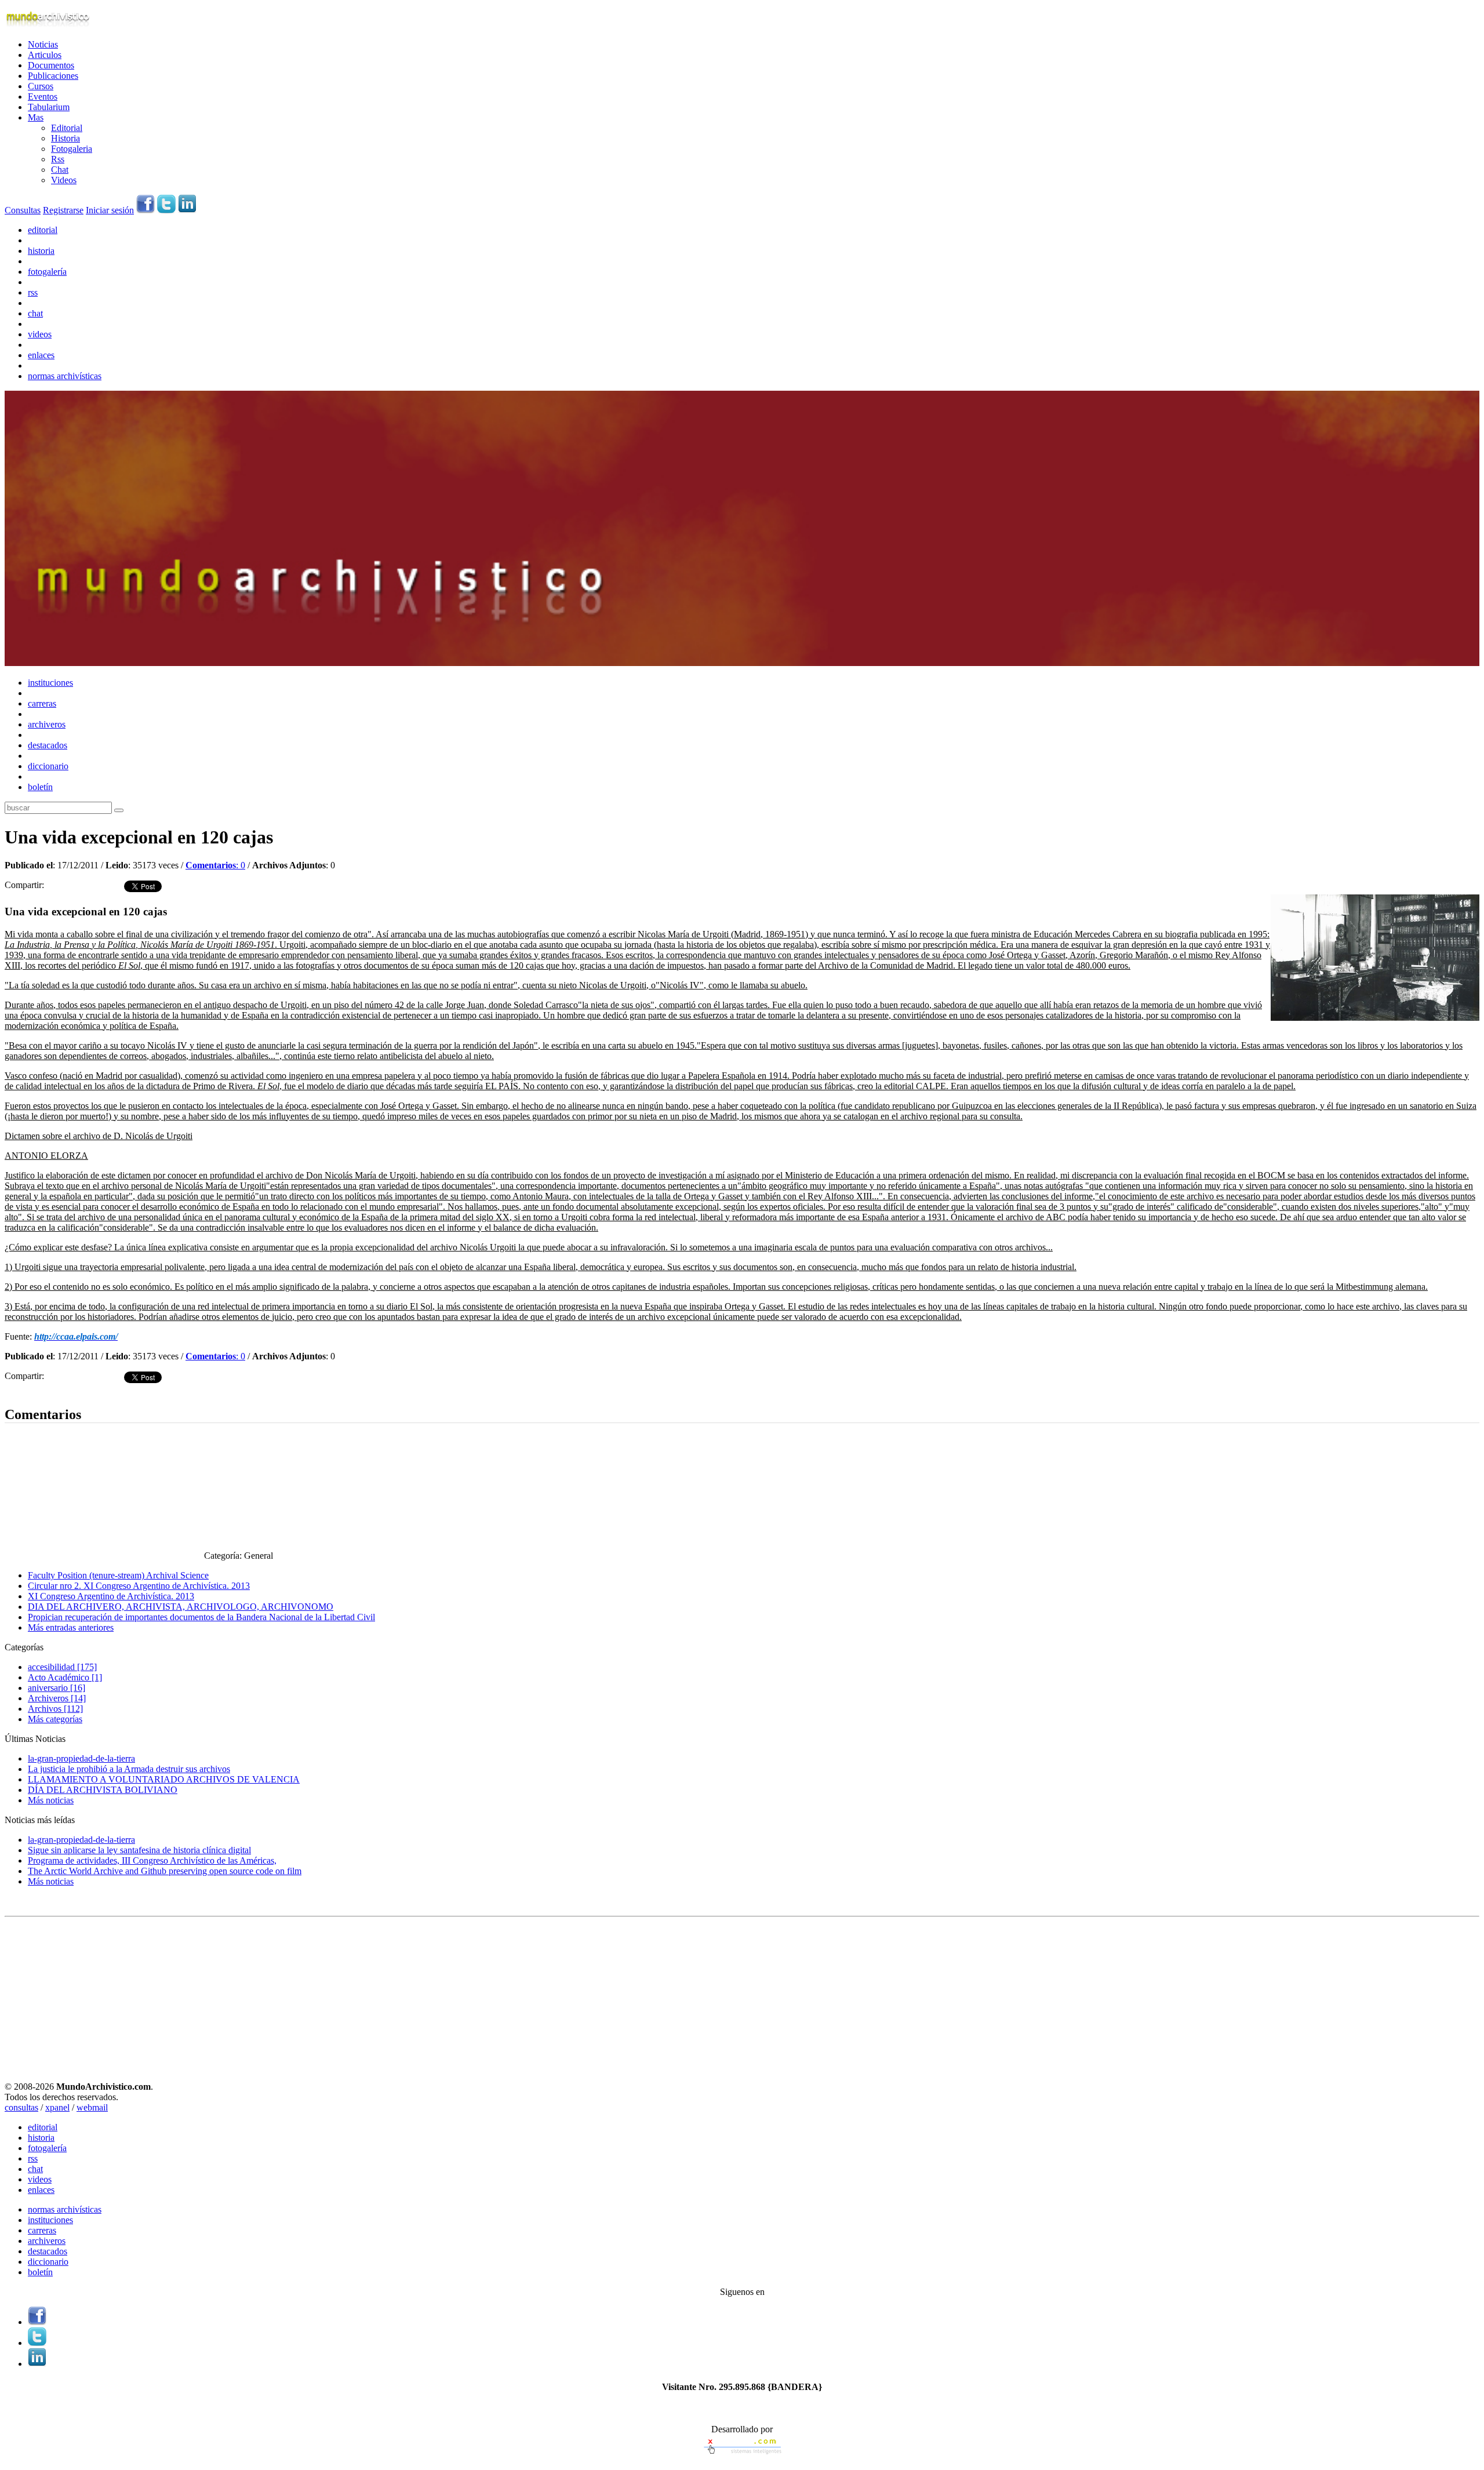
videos (40, 334)
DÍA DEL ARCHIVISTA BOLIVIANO (103, 1790)
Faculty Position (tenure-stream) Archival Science (118, 1575)
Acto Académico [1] (65, 1677)
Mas (36, 117)
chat (35, 313)
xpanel (57, 2107)
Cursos (41, 86)
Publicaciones (53, 76)
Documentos (51, 65)
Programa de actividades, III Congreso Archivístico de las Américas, (152, 1860)
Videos (64, 180)
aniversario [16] (57, 1688)
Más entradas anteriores (71, 1627)
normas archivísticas (65, 376)
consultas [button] (21, 2107)
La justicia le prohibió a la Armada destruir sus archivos (129, 1769)
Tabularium (49, 107)
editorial (43, 230)
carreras (42, 703)
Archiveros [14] (57, 1698)
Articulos (45, 55)
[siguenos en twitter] (166, 210)
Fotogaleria (72, 149)
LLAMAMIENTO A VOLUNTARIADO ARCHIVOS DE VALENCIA (164, 1779)
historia (41, 251)
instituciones (50, 683)
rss (33, 292)
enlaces (41, 355)
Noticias (43, 44)
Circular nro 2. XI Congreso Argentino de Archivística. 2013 (139, 1586)
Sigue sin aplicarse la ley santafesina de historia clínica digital (139, 1850)
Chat (60, 170)
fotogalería (47, 272)
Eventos (43, 97)
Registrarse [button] (63, 210)
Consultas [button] (23, 210)
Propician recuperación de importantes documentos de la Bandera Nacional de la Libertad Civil (201, 1617)
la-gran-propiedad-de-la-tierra (81, 1758)
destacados (48, 745)
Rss (58, 159)
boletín (40, 787)
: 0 (215, 865)
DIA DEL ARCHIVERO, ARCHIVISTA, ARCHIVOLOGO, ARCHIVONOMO (181, 1607)
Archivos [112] (55, 1709)
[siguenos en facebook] (146, 210)
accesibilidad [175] (62, 1667)
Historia (66, 138)
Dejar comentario (36, 1390)
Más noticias (51, 1800)
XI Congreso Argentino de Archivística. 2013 (111, 1596)
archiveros (47, 724)
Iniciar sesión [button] (110, 210)
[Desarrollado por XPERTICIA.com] (742, 2455)
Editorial (67, 128)
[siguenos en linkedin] (187, 210)
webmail (92, 2107)
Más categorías (55, 1719)
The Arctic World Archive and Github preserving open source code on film (165, 1871)
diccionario (48, 766)
